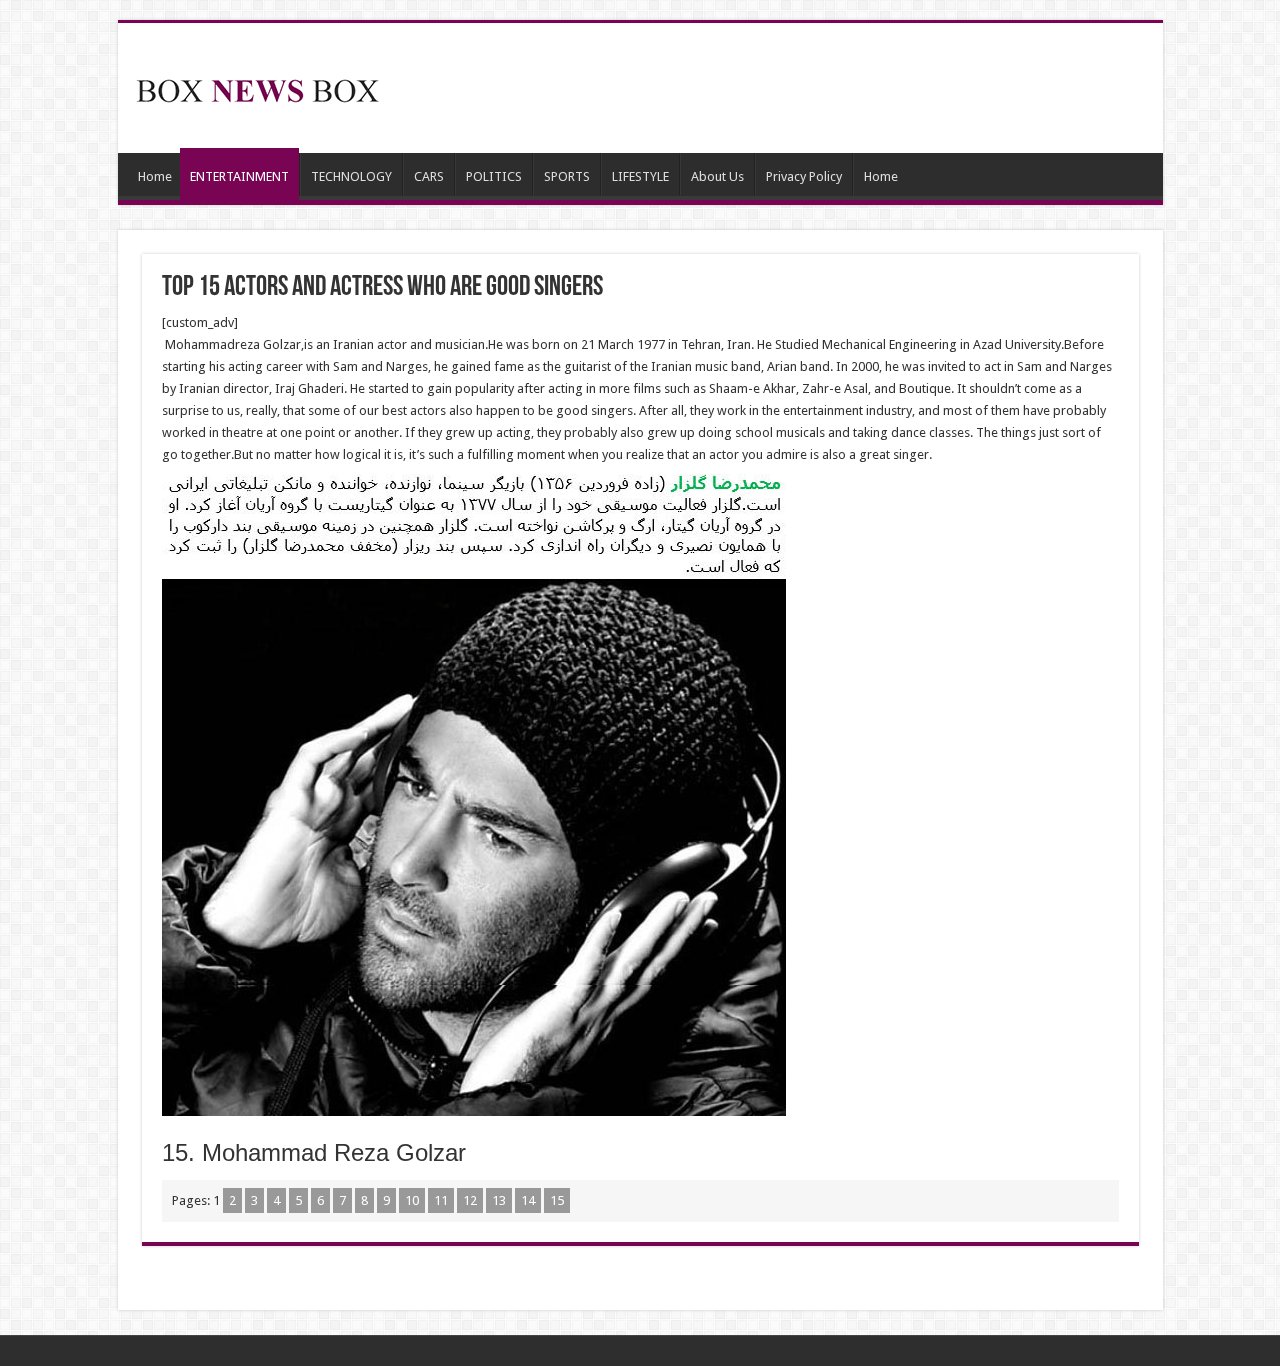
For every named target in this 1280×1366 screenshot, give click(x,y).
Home (155, 176)
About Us (717, 176)
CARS (429, 176)
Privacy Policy (804, 176)
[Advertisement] (784, 88)
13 (499, 1200)
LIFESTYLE (640, 176)
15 (557, 1200)
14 (528, 1200)
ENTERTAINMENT (239, 176)
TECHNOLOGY (351, 176)
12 (470, 1200)
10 (412, 1200)
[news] (258, 87)
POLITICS (494, 176)
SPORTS (567, 176)
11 (441, 1200)
